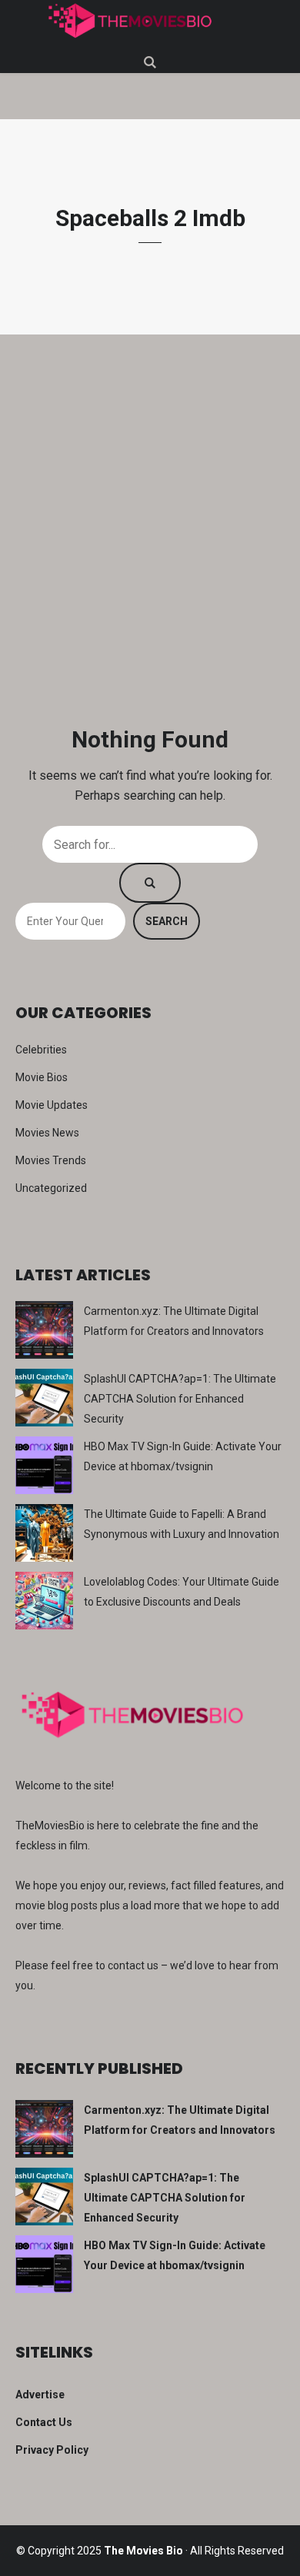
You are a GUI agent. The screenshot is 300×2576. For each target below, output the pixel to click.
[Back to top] (285, 2561)
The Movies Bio (143, 2551)
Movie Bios (42, 1077)
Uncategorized (51, 1188)
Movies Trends (51, 1160)
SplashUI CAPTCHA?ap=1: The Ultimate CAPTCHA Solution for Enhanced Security (180, 1399)
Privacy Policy (52, 2450)
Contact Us (44, 2422)
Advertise (40, 2395)
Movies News (47, 1133)
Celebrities (41, 1050)
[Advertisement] (150, 531)
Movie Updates (52, 1105)
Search (167, 921)
